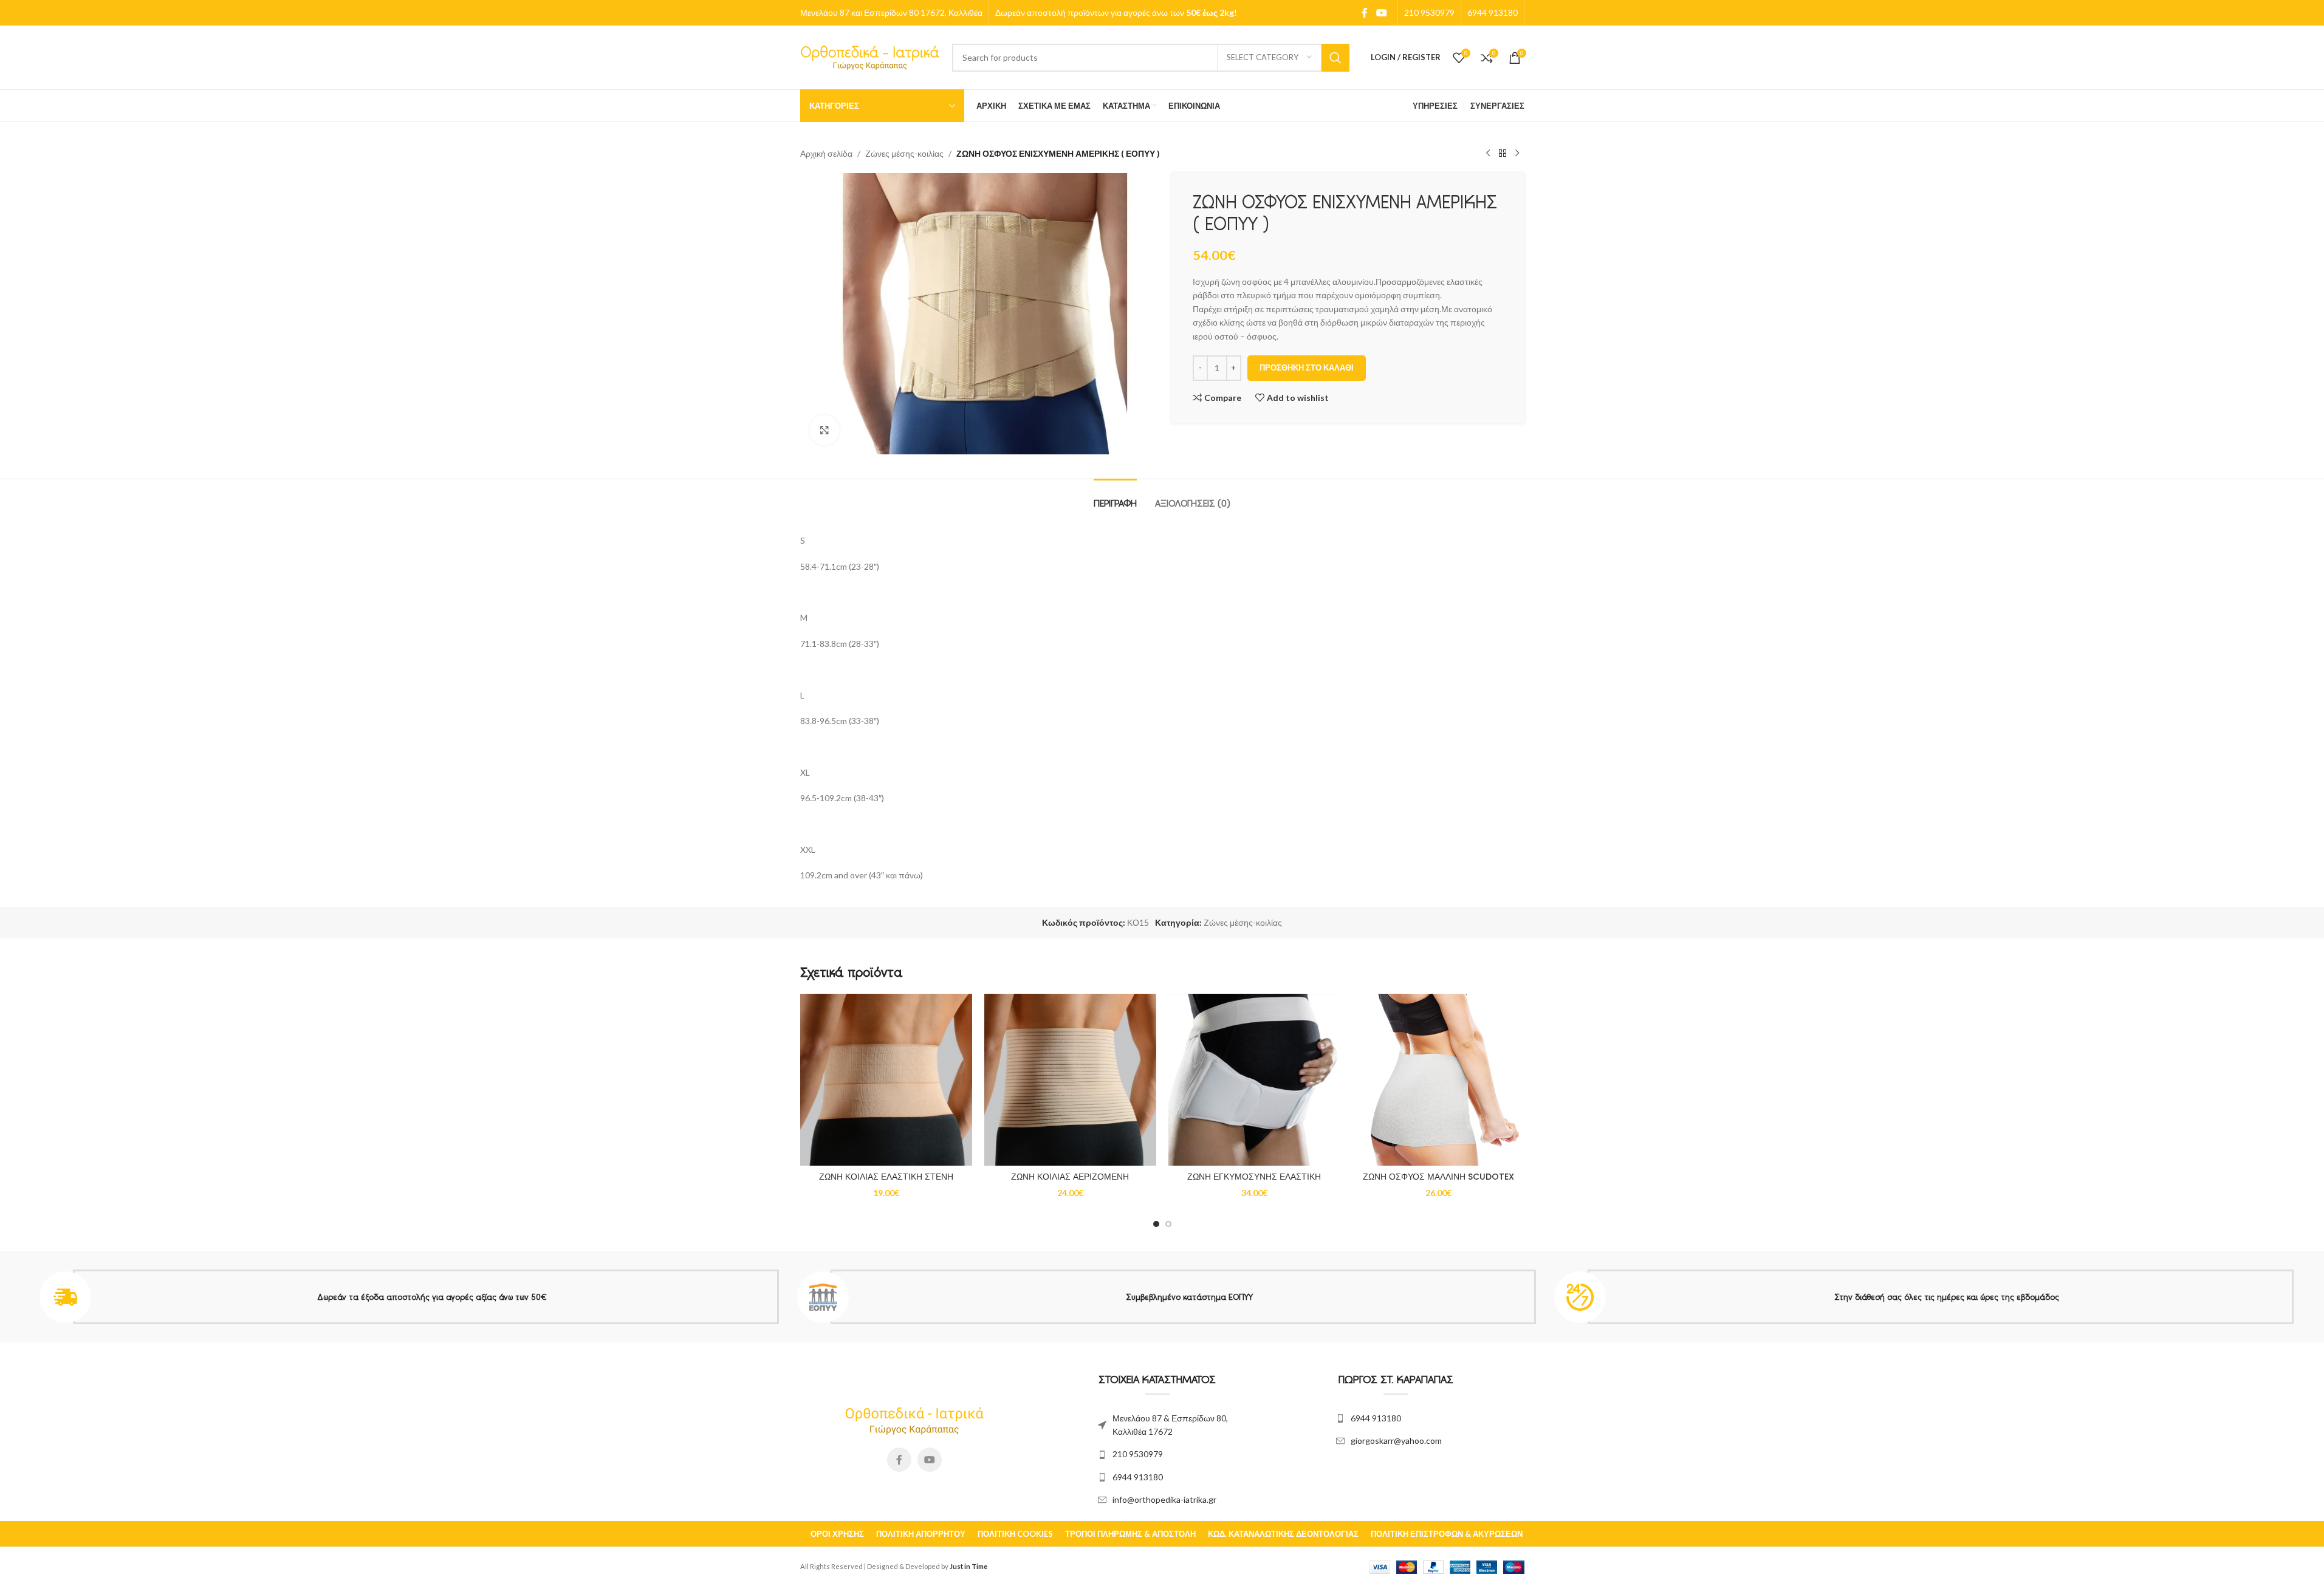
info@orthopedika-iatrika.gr (1164, 1499)
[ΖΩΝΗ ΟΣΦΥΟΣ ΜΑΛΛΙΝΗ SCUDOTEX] (1438, 1080)
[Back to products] (1503, 154)
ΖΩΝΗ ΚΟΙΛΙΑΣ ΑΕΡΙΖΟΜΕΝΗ (1070, 1177)
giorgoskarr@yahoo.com (1396, 1441)
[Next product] (1517, 154)
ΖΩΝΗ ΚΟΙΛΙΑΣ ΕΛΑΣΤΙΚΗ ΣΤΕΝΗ (886, 1177)
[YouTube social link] (1381, 13)
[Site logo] (870, 56)
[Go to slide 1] (1156, 1224)
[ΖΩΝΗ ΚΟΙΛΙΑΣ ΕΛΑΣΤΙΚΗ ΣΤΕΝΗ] (886, 1080)
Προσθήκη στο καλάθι (1307, 367)
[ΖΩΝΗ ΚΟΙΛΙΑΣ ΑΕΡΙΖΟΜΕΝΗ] (1070, 1080)
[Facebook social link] (1365, 13)
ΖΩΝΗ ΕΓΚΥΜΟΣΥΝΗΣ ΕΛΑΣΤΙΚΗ (1254, 1177)
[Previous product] (1488, 154)
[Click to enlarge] (824, 430)
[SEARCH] (1335, 58)
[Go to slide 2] (1168, 1224)
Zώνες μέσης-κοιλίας (904, 153)
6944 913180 (1138, 1477)
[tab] (1115, 497)
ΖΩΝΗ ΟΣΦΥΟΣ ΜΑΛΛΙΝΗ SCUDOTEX (1438, 1177)
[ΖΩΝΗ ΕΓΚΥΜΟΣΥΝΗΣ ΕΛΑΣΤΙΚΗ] (1254, 1080)
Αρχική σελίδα (826, 153)
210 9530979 (1138, 1454)
